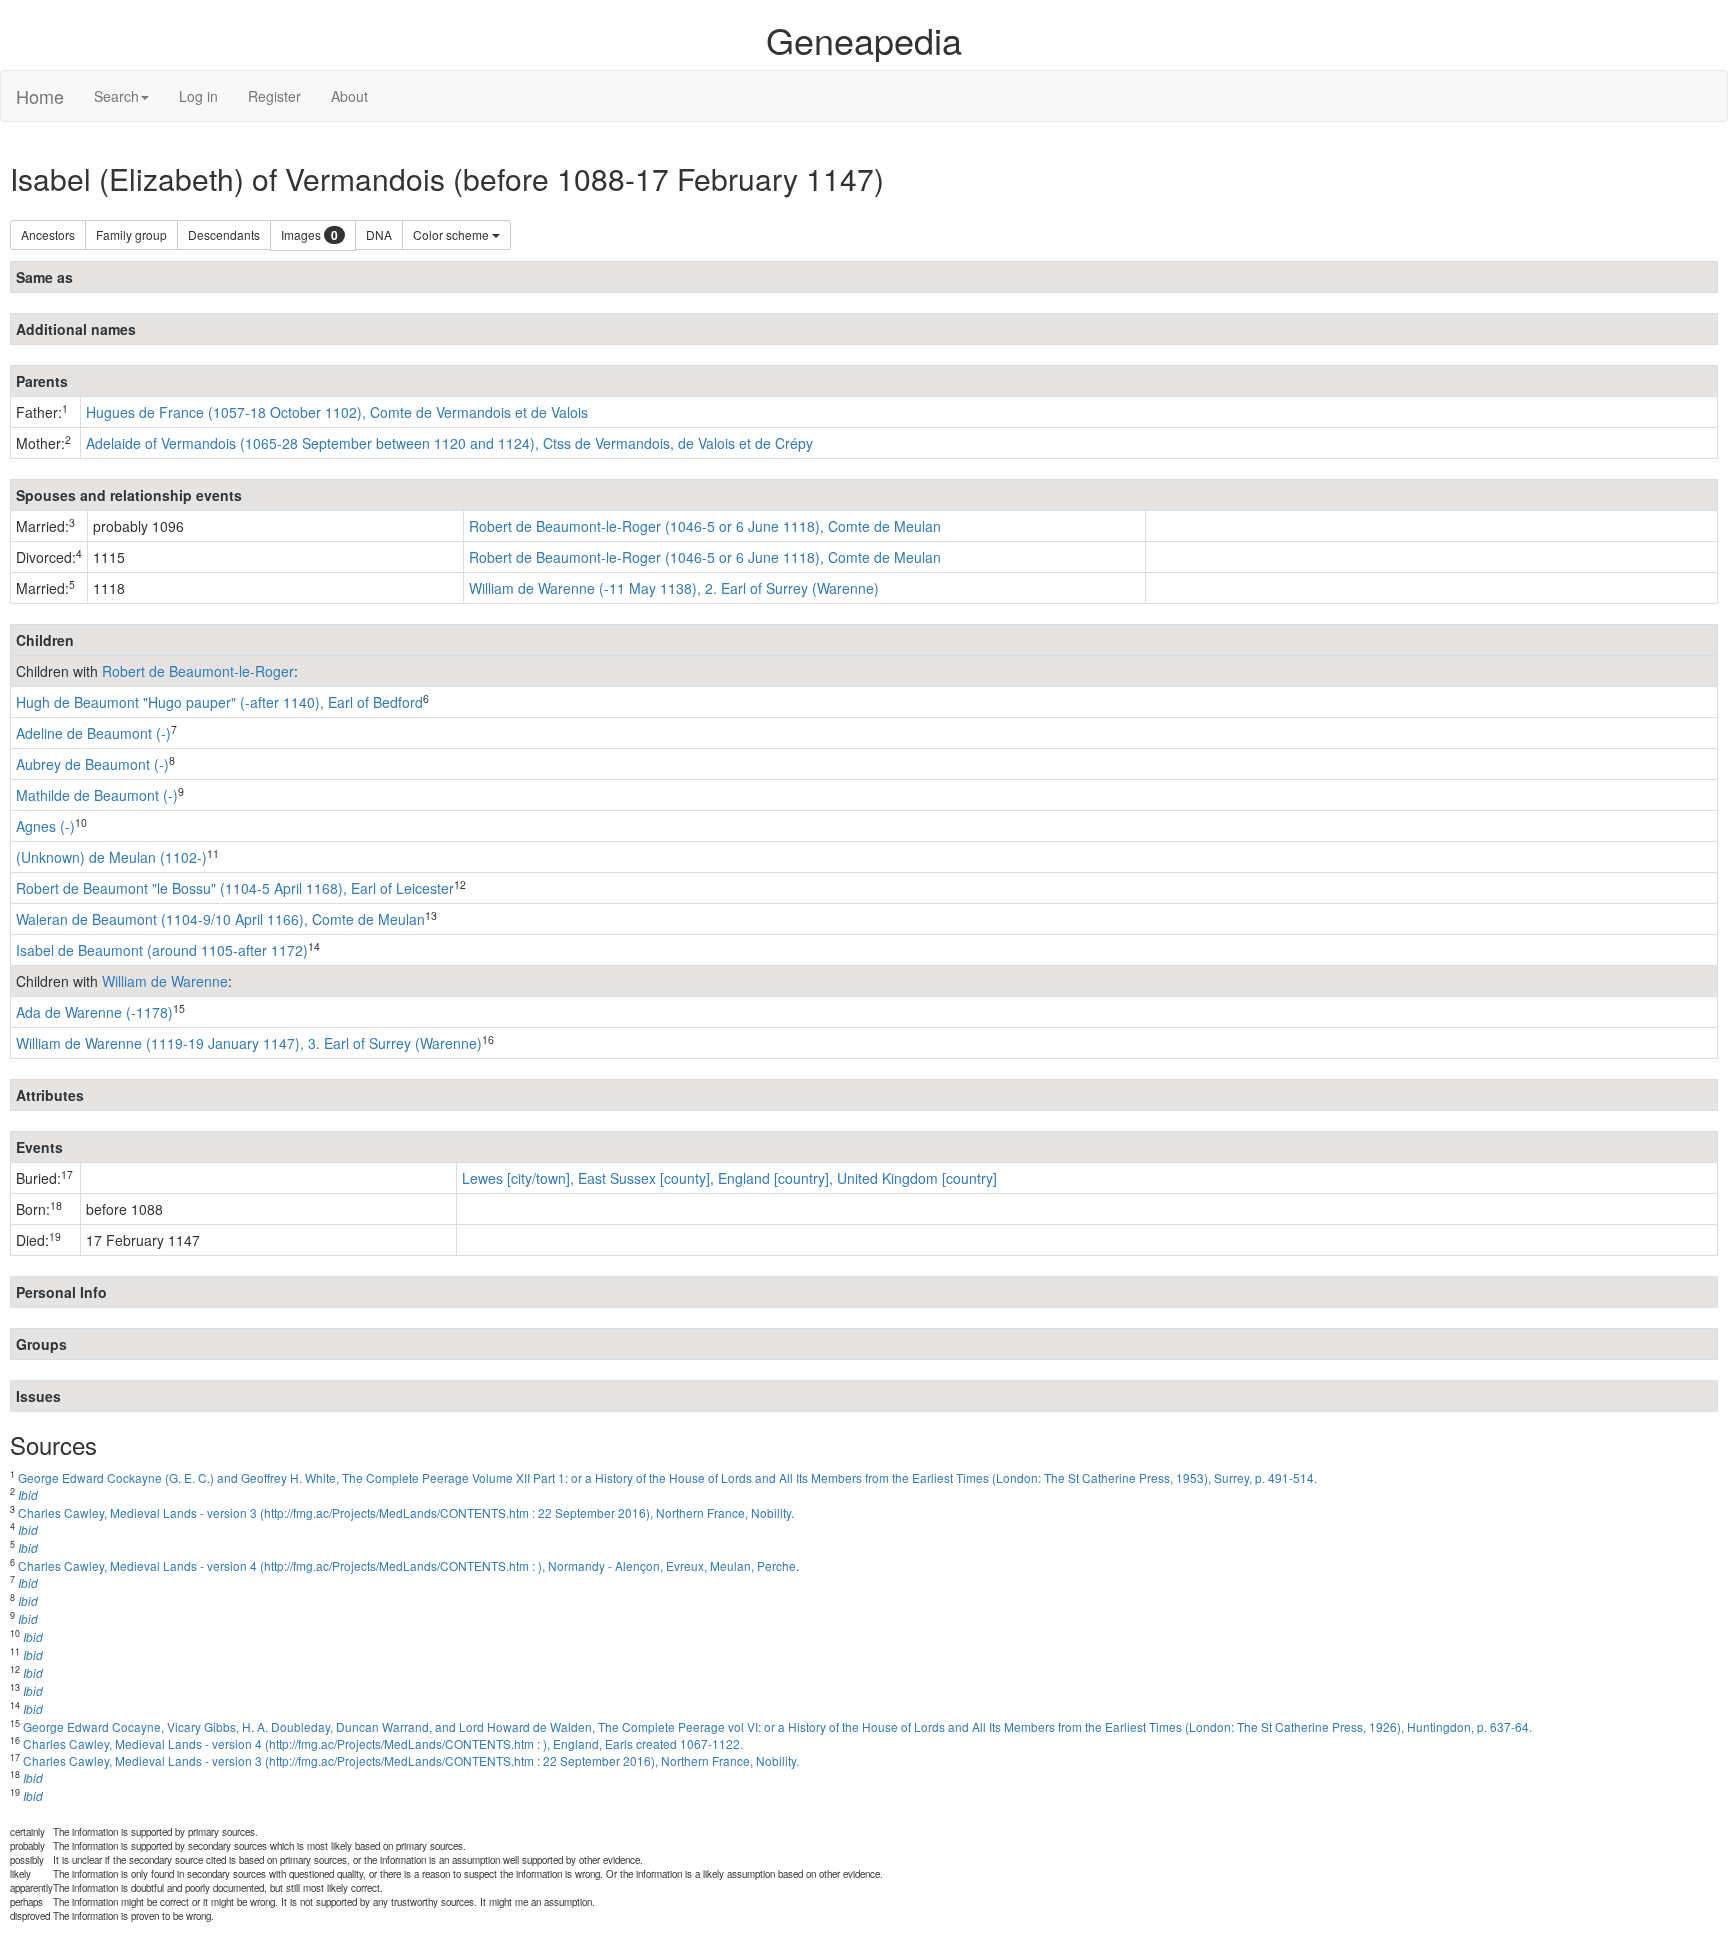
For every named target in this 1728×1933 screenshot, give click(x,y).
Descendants (224, 234)
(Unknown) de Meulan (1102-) (111, 857)
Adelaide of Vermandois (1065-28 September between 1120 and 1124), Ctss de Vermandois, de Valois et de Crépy (449, 443)
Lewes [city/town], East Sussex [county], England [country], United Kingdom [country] (729, 1178)
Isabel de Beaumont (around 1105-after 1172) (162, 950)
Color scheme (452, 234)
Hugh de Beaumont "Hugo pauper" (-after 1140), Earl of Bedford (219, 702)
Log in (198, 96)
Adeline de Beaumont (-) (93, 733)
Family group (131, 234)
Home (40, 96)
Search (116, 96)
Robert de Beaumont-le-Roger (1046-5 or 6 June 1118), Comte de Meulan (705, 526)
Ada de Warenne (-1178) (94, 1012)
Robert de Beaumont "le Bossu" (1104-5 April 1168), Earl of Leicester (235, 888)
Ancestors (48, 234)
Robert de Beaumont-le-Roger (198, 671)
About (349, 96)
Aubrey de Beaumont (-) (92, 764)
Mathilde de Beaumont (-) (97, 795)
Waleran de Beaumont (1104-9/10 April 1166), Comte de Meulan (220, 919)
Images (309, 235)
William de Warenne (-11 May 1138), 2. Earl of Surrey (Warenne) (674, 588)
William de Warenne (165, 981)
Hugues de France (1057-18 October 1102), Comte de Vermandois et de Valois (337, 412)
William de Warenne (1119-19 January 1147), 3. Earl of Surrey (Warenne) (249, 1043)
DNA (379, 234)
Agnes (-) (45, 826)
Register (274, 96)
